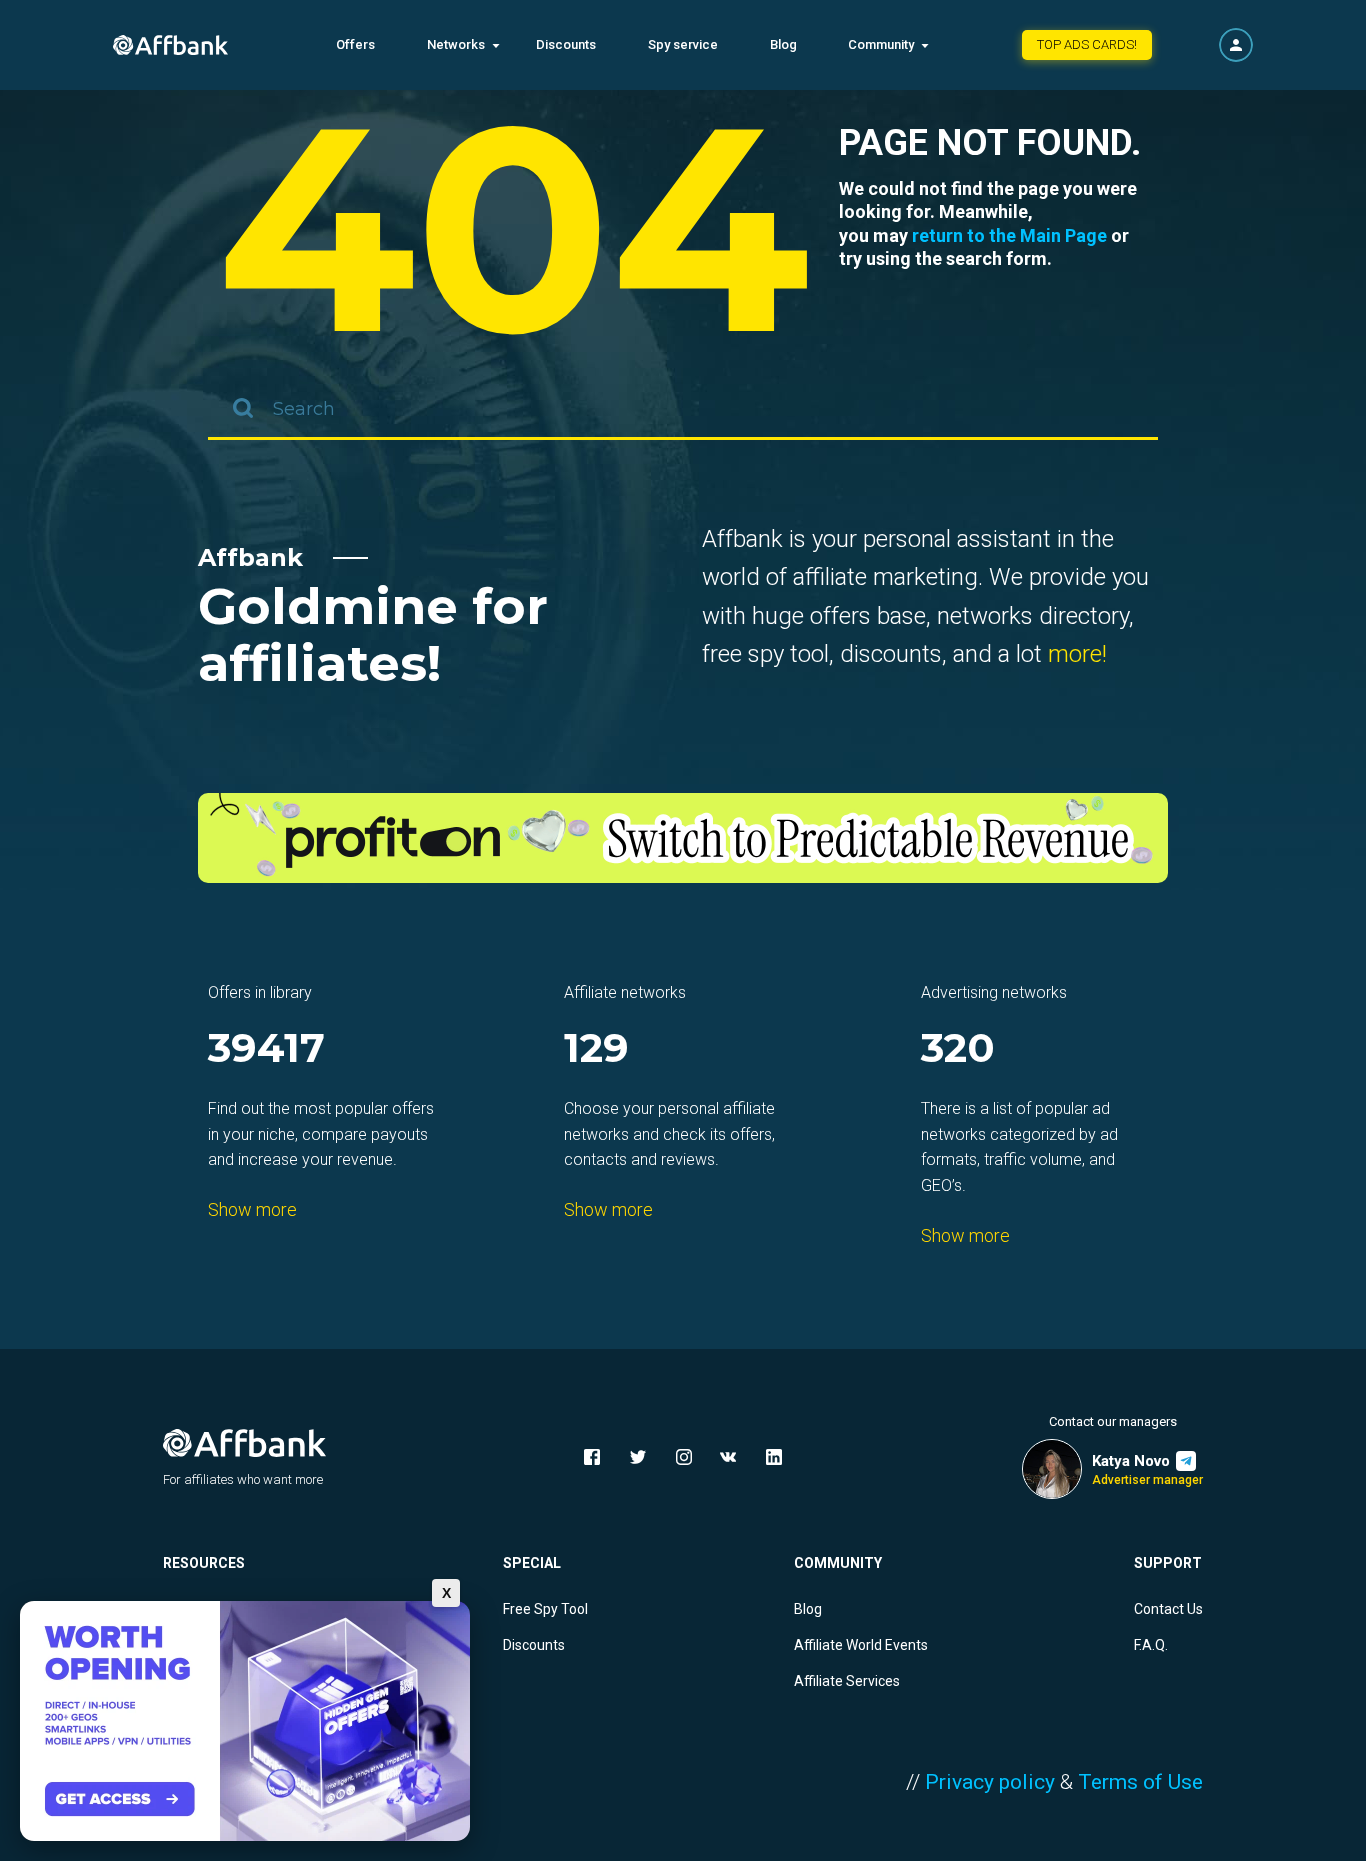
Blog (783, 44)
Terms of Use (1140, 1782)
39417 (266, 1049)
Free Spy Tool (545, 1609)
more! (1077, 654)
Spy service (683, 44)
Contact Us (1168, 1609)
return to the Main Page (1009, 235)
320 (958, 1049)
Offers (355, 44)
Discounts (566, 44)
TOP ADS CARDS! (1087, 44)
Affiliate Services (847, 1681)
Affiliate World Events (861, 1645)
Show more (252, 1209)
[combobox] (683, 410)
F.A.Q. (1151, 1645)
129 (596, 1049)
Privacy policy (990, 1782)
